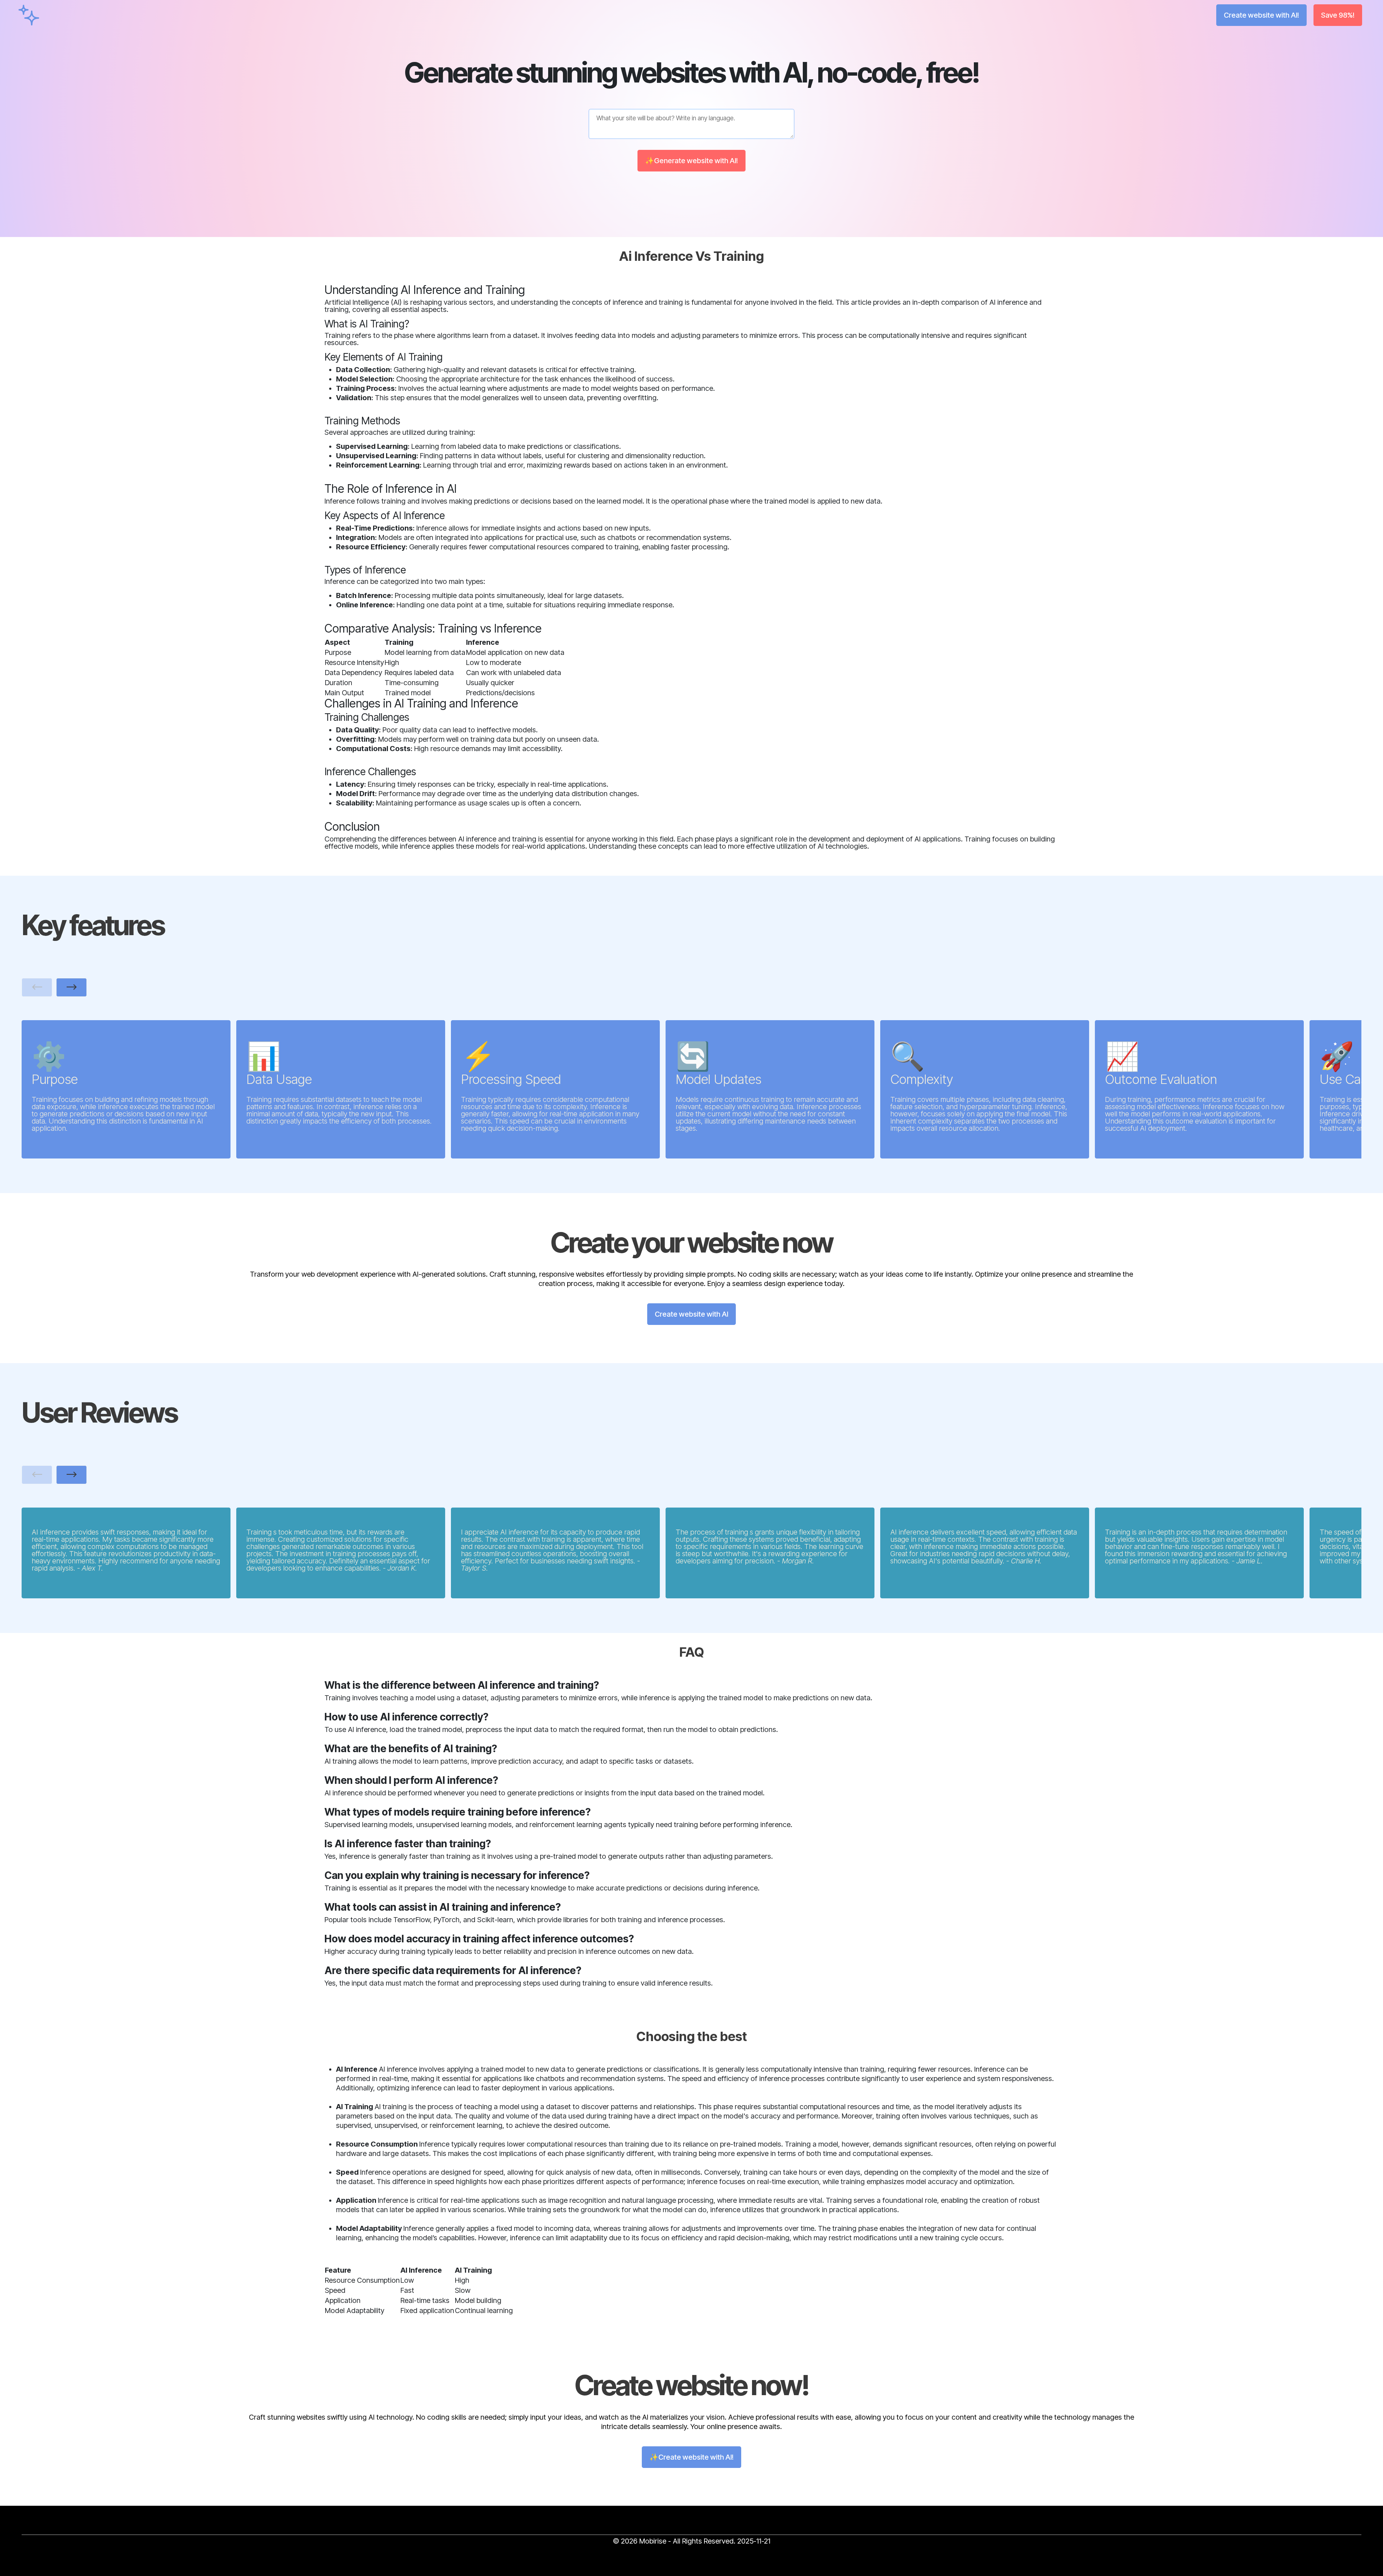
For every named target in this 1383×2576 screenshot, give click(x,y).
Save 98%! (1338, 15)
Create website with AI (691, 1314)
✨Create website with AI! (691, 2457)
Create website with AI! (1261, 15)
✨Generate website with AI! (691, 161)
